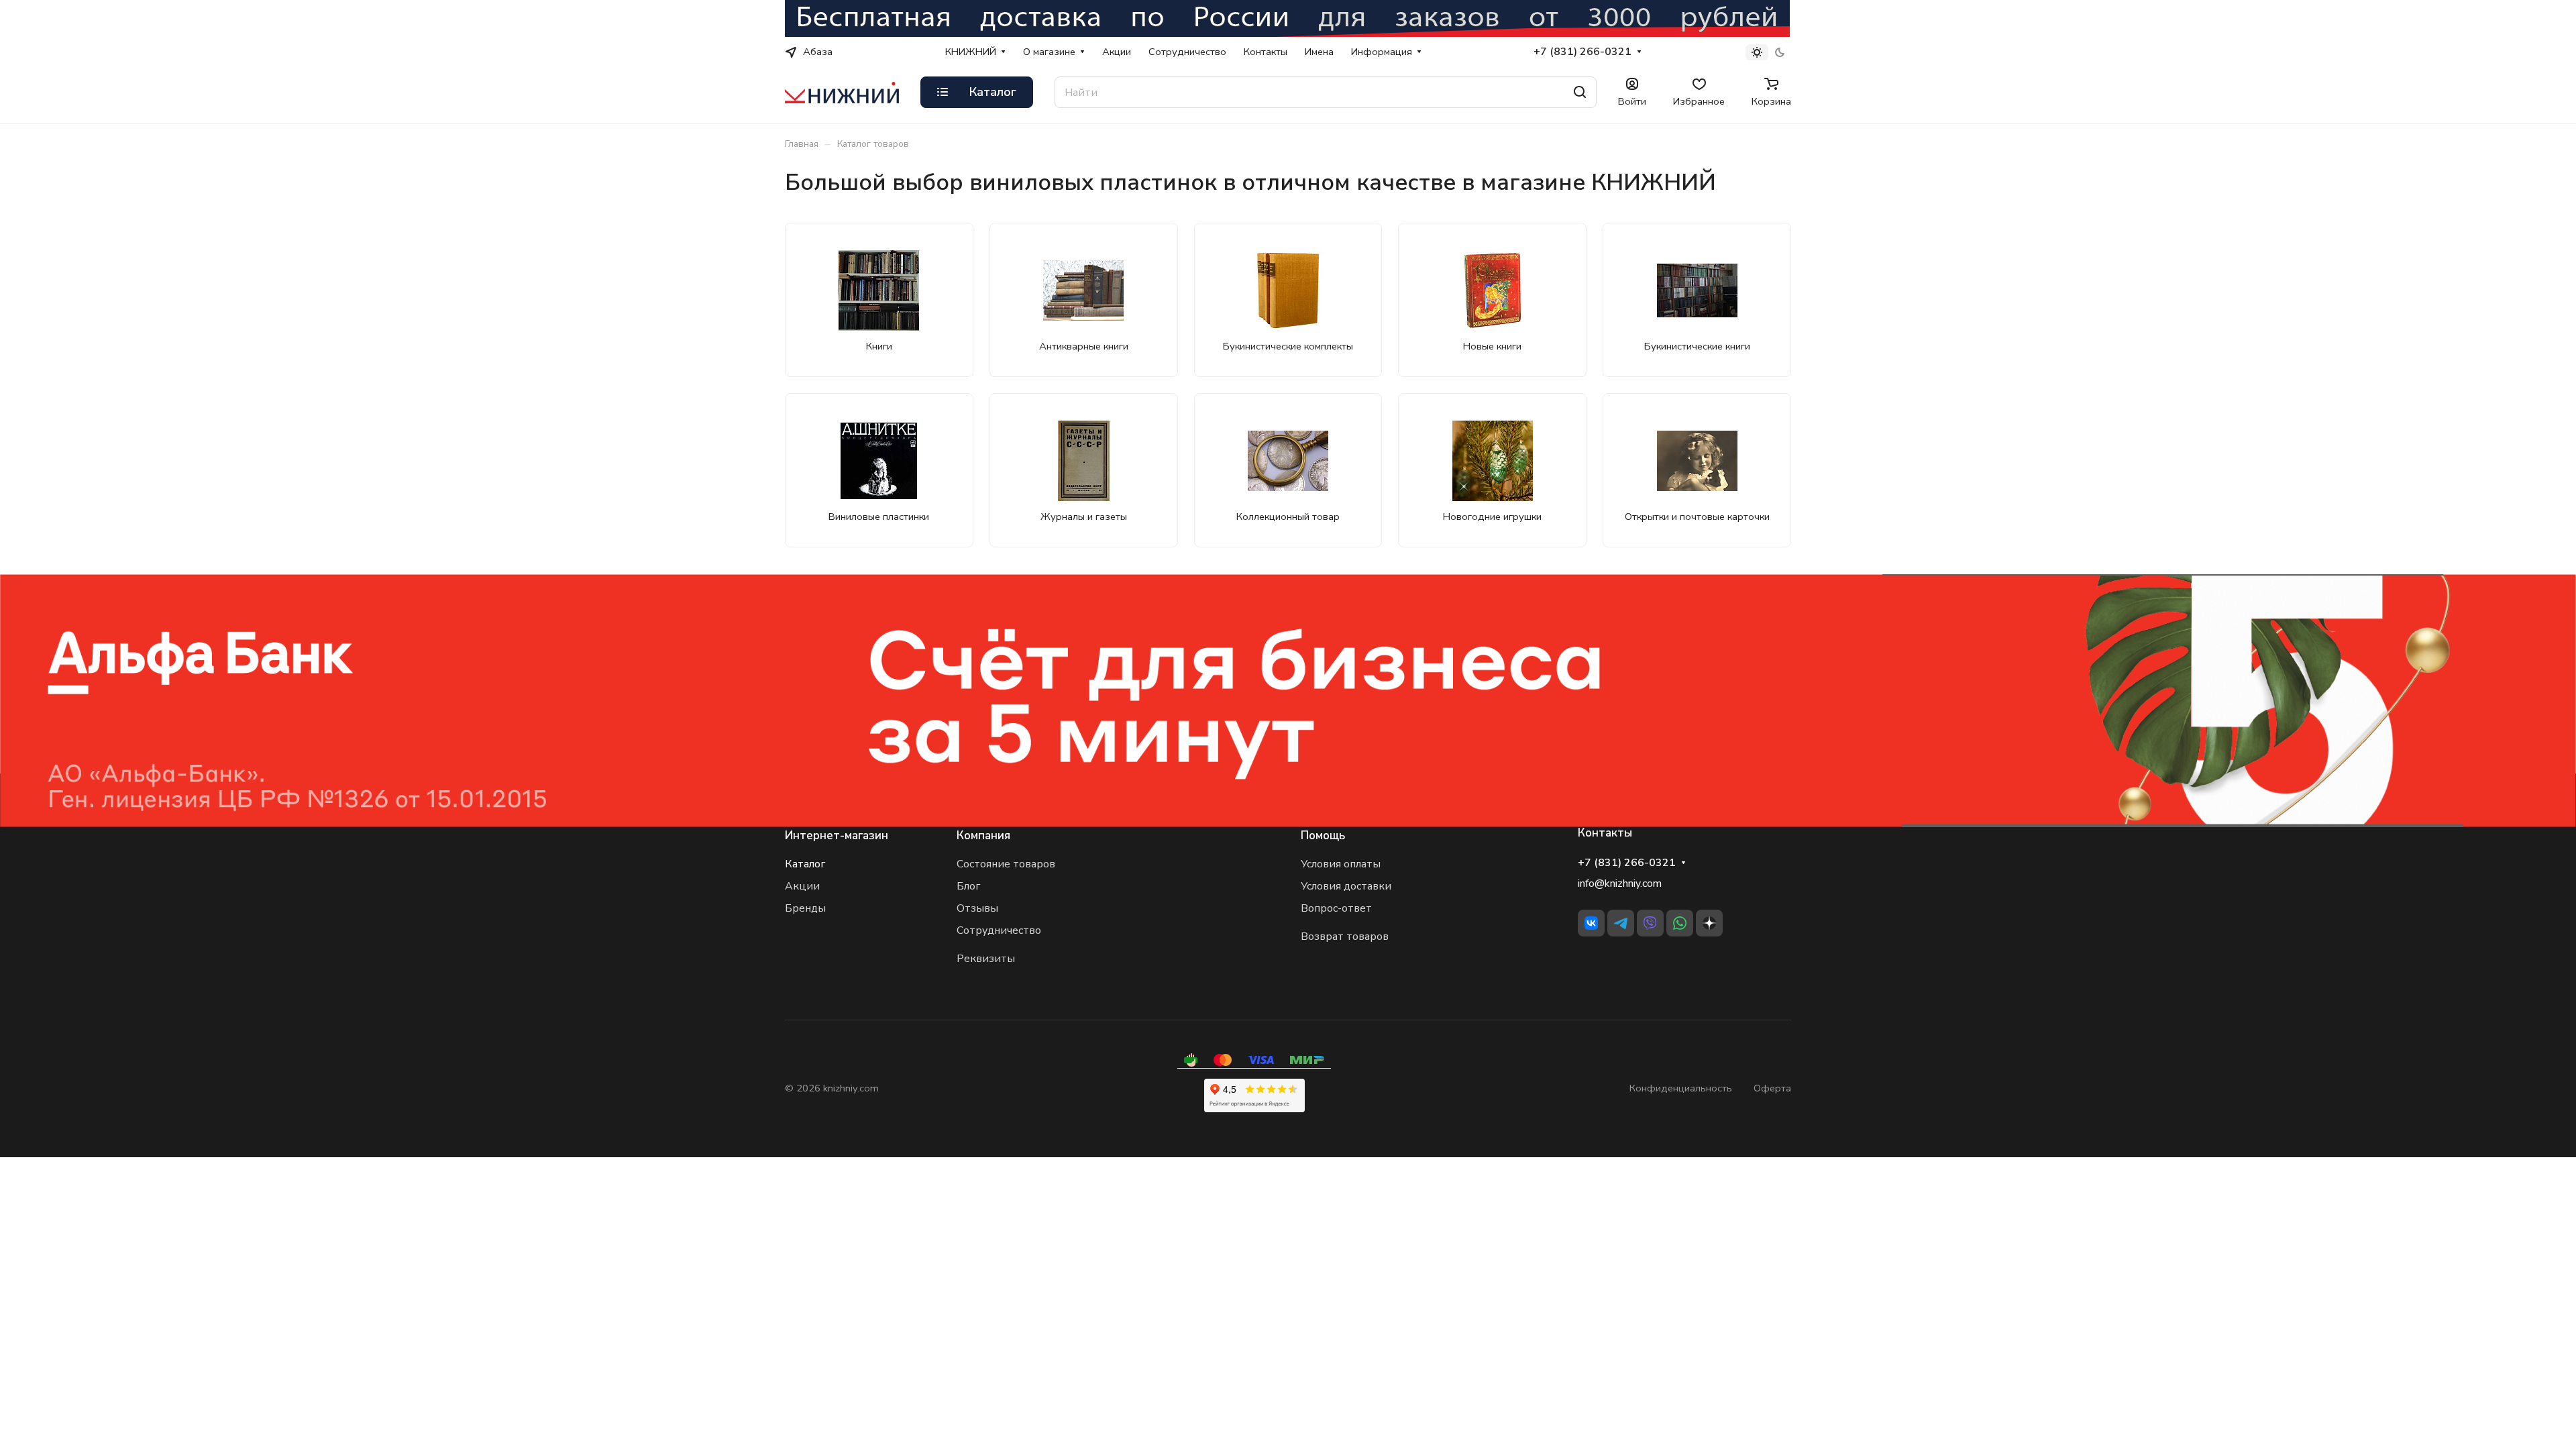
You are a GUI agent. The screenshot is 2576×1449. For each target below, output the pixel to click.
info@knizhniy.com (1620, 883)
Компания (983, 836)
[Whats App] (1680, 923)
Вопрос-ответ (1336, 908)
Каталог (805, 864)
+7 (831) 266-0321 (1582, 52)
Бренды (805, 908)
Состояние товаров (1006, 864)
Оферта (1772, 1088)
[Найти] (1580, 92)
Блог (968, 886)
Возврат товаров (1345, 936)
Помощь (1323, 836)
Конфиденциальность (1681, 1088)
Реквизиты (986, 959)
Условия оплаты (1341, 864)
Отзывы (977, 908)
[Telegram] (1621, 923)
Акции (802, 886)
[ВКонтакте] (1591, 923)
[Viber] (1650, 923)
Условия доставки (1346, 886)
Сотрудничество (999, 930)
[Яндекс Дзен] (1709, 923)
